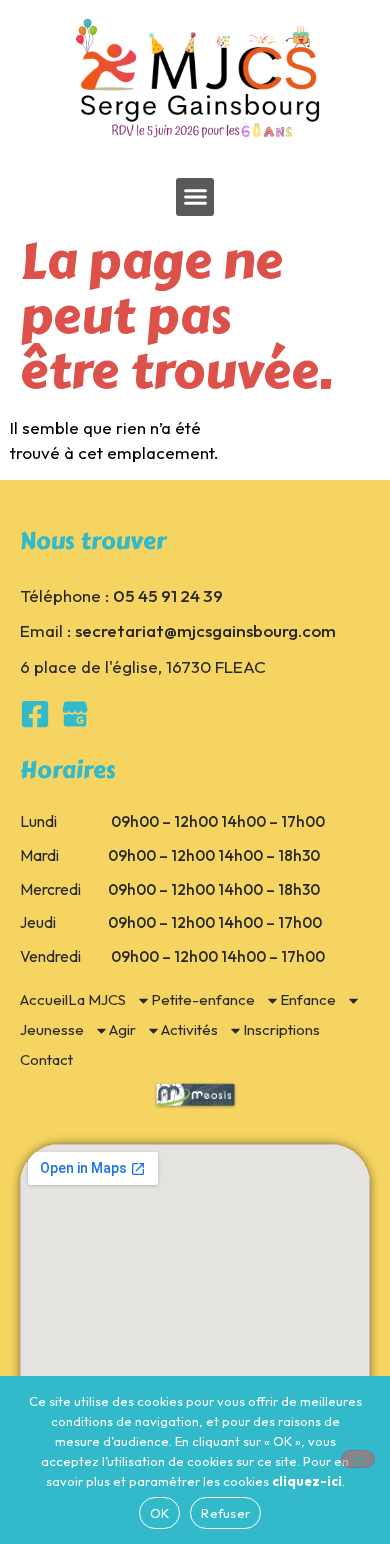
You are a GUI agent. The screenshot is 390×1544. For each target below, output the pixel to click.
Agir (122, 1029)
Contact (46, 1059)
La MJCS (97, 999)
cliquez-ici (307, 1481)
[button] (195, 197)
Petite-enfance (203, 999)
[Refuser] (358, 1459)
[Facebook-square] (35, 714)
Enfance (308, 999)
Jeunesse (52, 1029)
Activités (189, 1029)
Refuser (225, 1513)
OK (160, 1513)
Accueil (44, 999)
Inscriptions (281, 1029)
